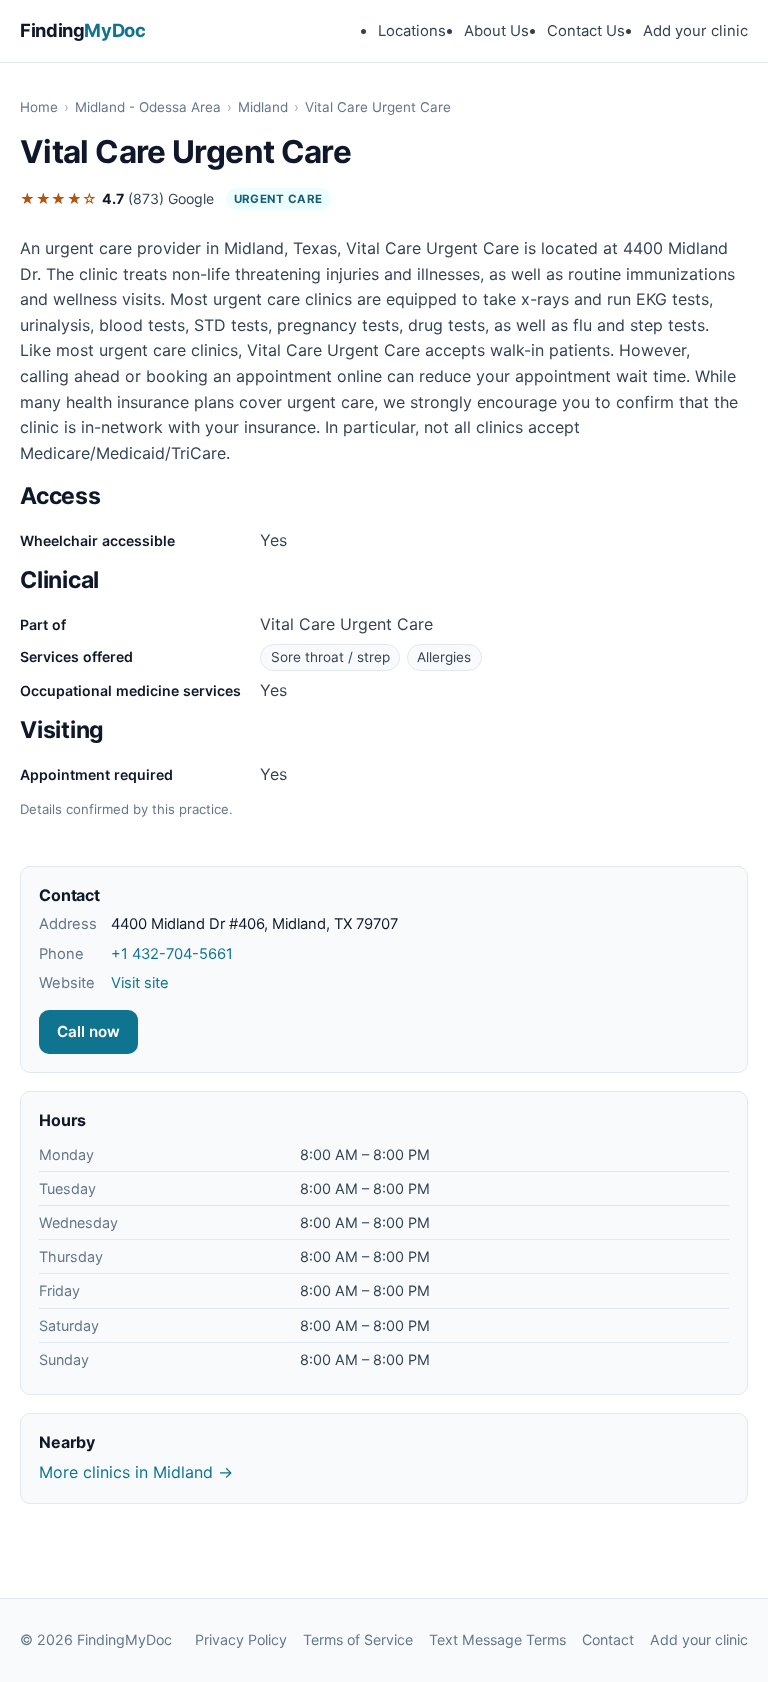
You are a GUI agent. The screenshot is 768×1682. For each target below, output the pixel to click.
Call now (88, 1031)
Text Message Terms (497, 1639)
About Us (496, 31)
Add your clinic (695, 31)
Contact (608, 1639)
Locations (412, 31)
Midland (263, 107)
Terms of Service (358, 1639)
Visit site (140, 983)
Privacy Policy (241, 1639)
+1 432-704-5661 (172, 954)
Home (39, 107)
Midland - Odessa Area (148, 107)
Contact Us (586, 31)
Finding (83, 30)
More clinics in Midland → (136, 1472)
